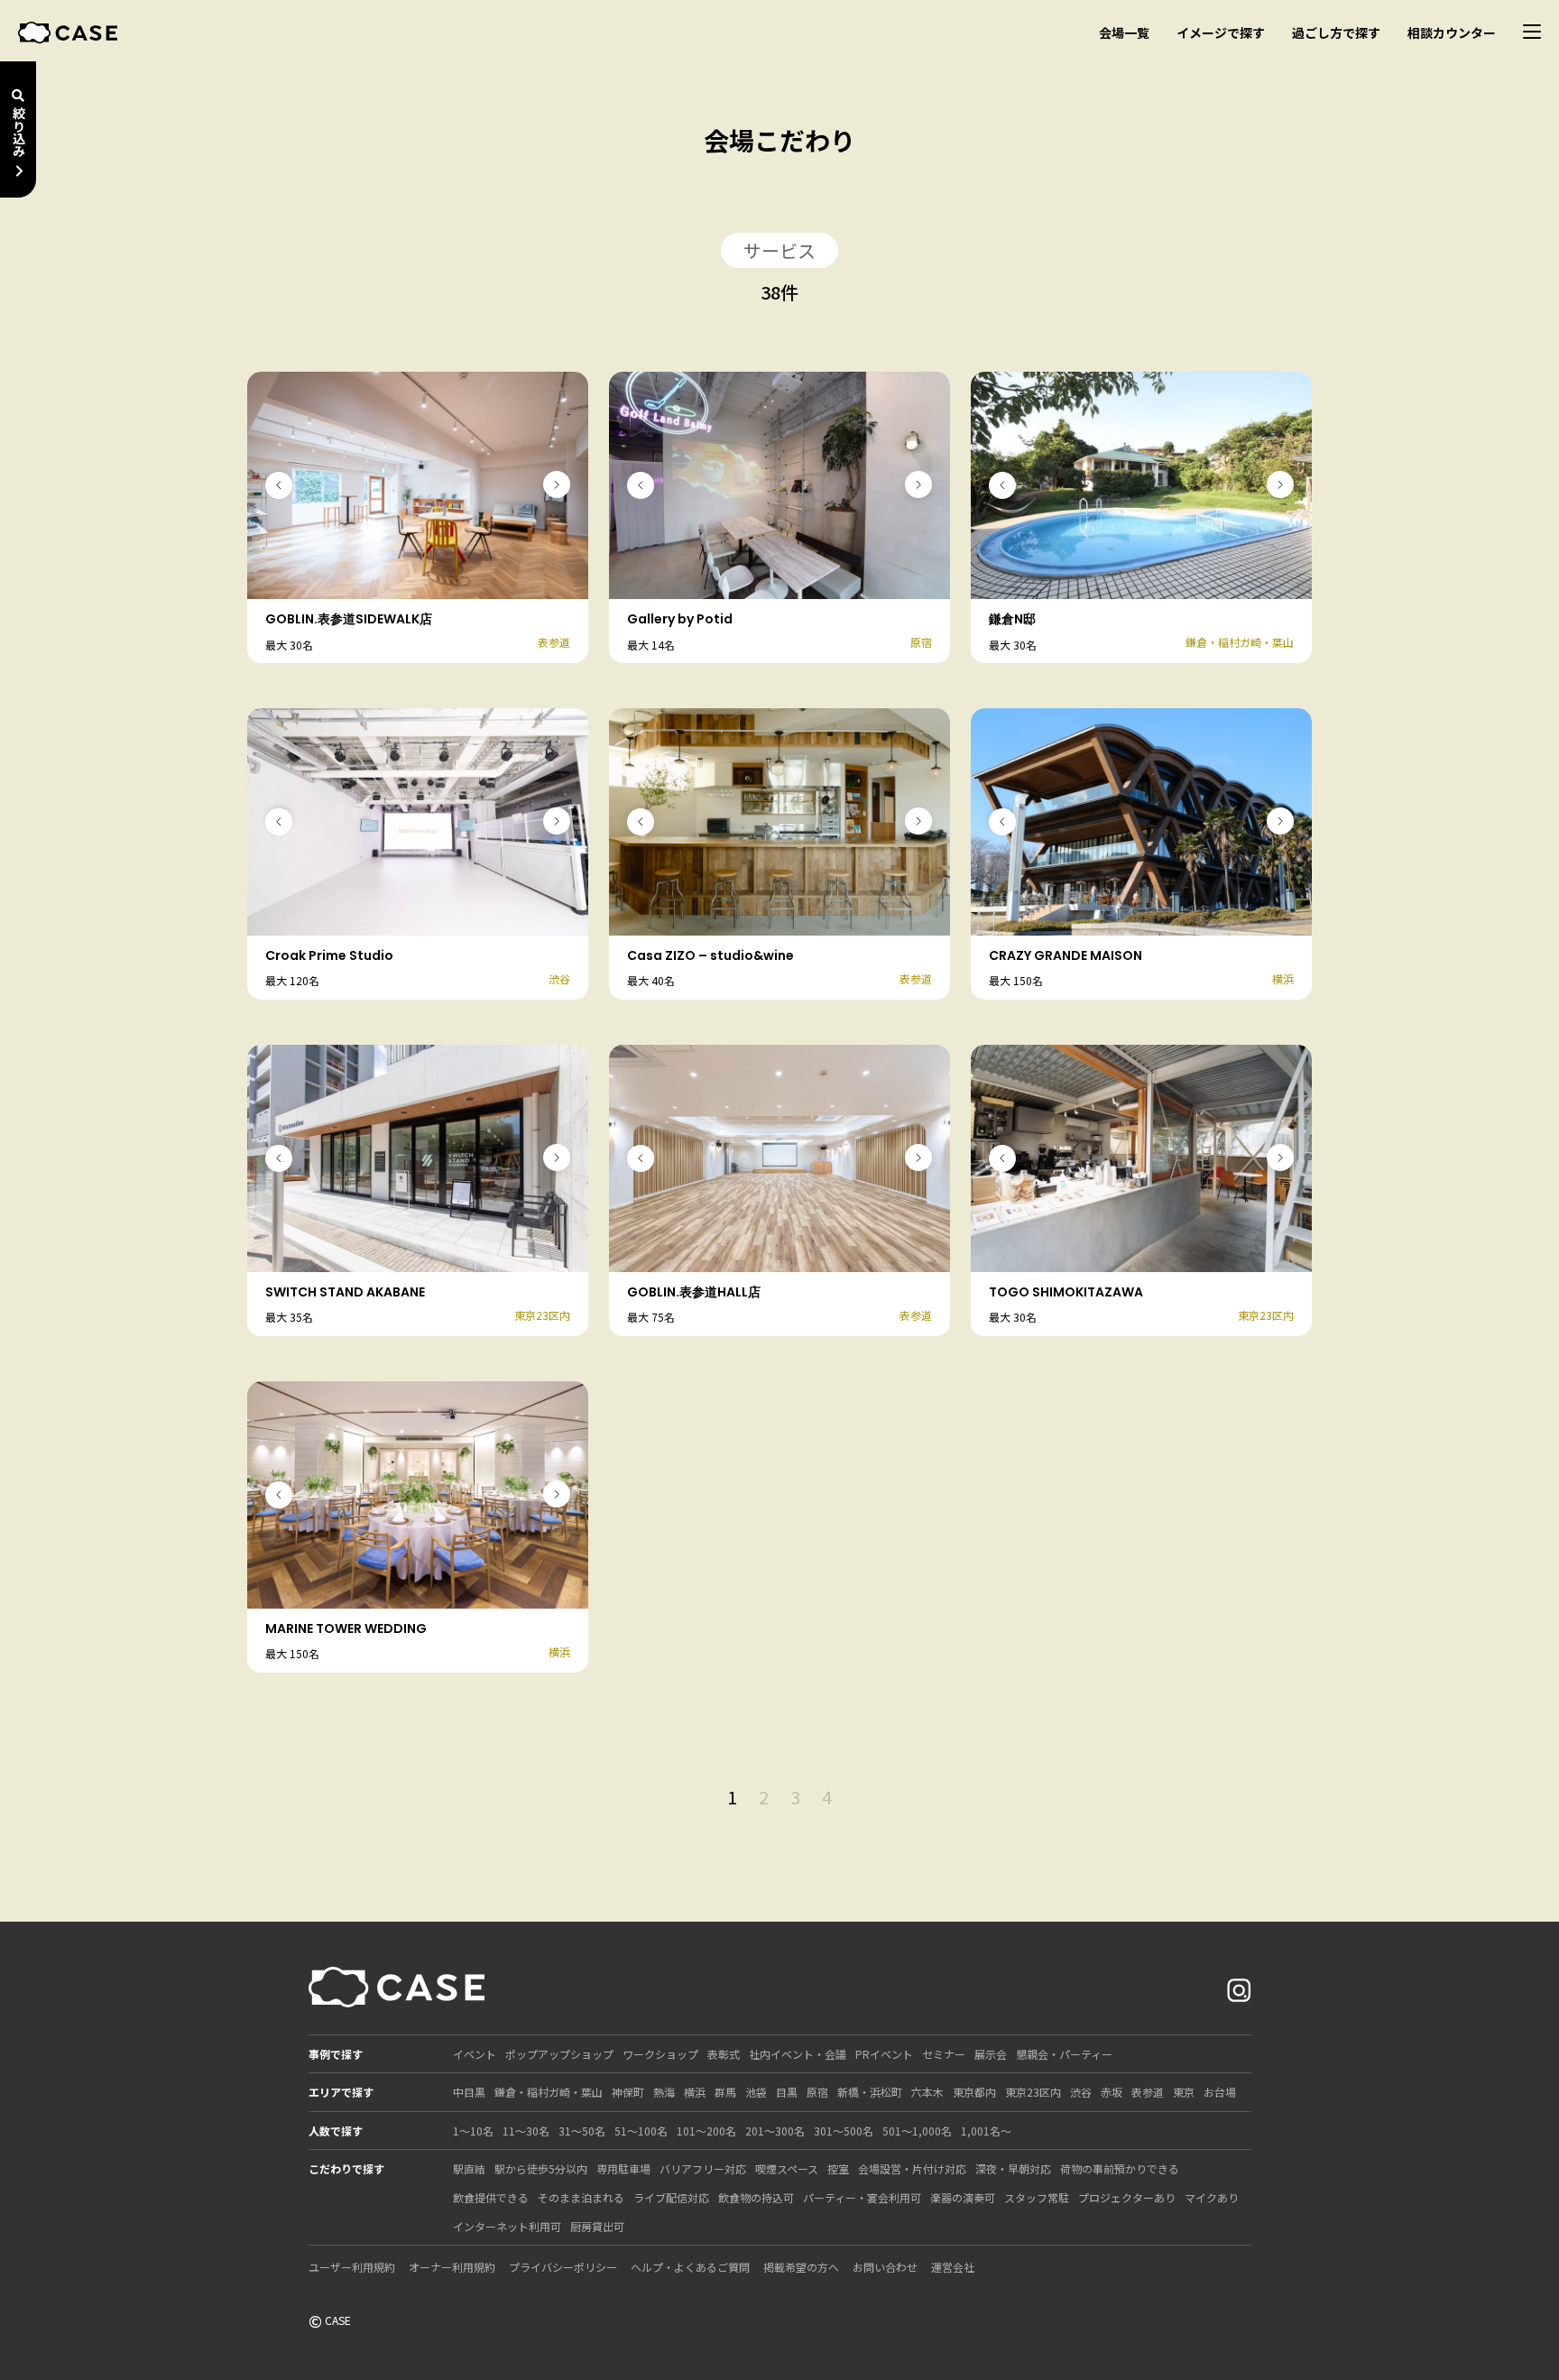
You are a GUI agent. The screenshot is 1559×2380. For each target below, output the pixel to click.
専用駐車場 (623, 2168)
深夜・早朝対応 (1013, 2168)
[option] (418, 485)
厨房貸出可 (597, 2226)
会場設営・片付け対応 (912, 2168)
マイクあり (1212, 2197)
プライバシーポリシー (563, 2267)
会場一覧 (1124, 32)
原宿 (817, 2092)
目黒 (787, 2092)
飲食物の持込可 (756, 2197)
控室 (838, 2168)
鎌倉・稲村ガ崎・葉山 (549, 2092)
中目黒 (469, 2092)
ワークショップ (660, 2054)
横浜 (695, 2092)
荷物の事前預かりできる (1120, 2168)
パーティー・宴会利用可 (862, 2197)
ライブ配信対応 (671, 2197)
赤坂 (1112, 2092)
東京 (1184, 2092)
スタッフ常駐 (1037, 2197)
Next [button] (557, 484)
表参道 (1148, 2092)
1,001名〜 (986, 2131)
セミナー (944, 2054)
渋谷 (1081, 2092)
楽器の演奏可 (963, 2197)
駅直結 (469, 2168)
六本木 (927, 2092)
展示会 (991, 2054)
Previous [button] (279, 485)
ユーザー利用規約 (352, 2267)
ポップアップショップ (559, 2054)
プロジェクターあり (1127, 2197)
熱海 (664, 2092)
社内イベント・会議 (798, 2054)
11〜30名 (526, 2131)
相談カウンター (1452, 32)
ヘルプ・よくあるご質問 (690, 2267)
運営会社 (953, 2267)
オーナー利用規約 (452, 2267)
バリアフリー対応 (703, 2168)
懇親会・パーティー (1064, 2054)
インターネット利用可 (507, 2226)
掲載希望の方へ (801, 2267)
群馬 (725, 2092)
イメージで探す (1221, 32)
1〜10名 (473, 2131)
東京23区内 (1033, 2092)
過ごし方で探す (1336, 32)
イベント (475, 2054)
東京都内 (974, 2092)
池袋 (756, 2092)
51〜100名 (641, 2131)
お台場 (1220, 2092)
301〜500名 (844, 2131)
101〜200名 (706, 2131)
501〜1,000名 (917, 2131)
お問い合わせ (885, 2267)
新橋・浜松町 (870, 2092)
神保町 (628, 2092)
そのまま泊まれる (581, 2197)
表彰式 (724, 2054)
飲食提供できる (491, 2197)
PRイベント (884, 2054)
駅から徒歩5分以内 (541, 2168)
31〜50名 (582, 2131)
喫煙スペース (787, 2168)
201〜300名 (775, 2131)
